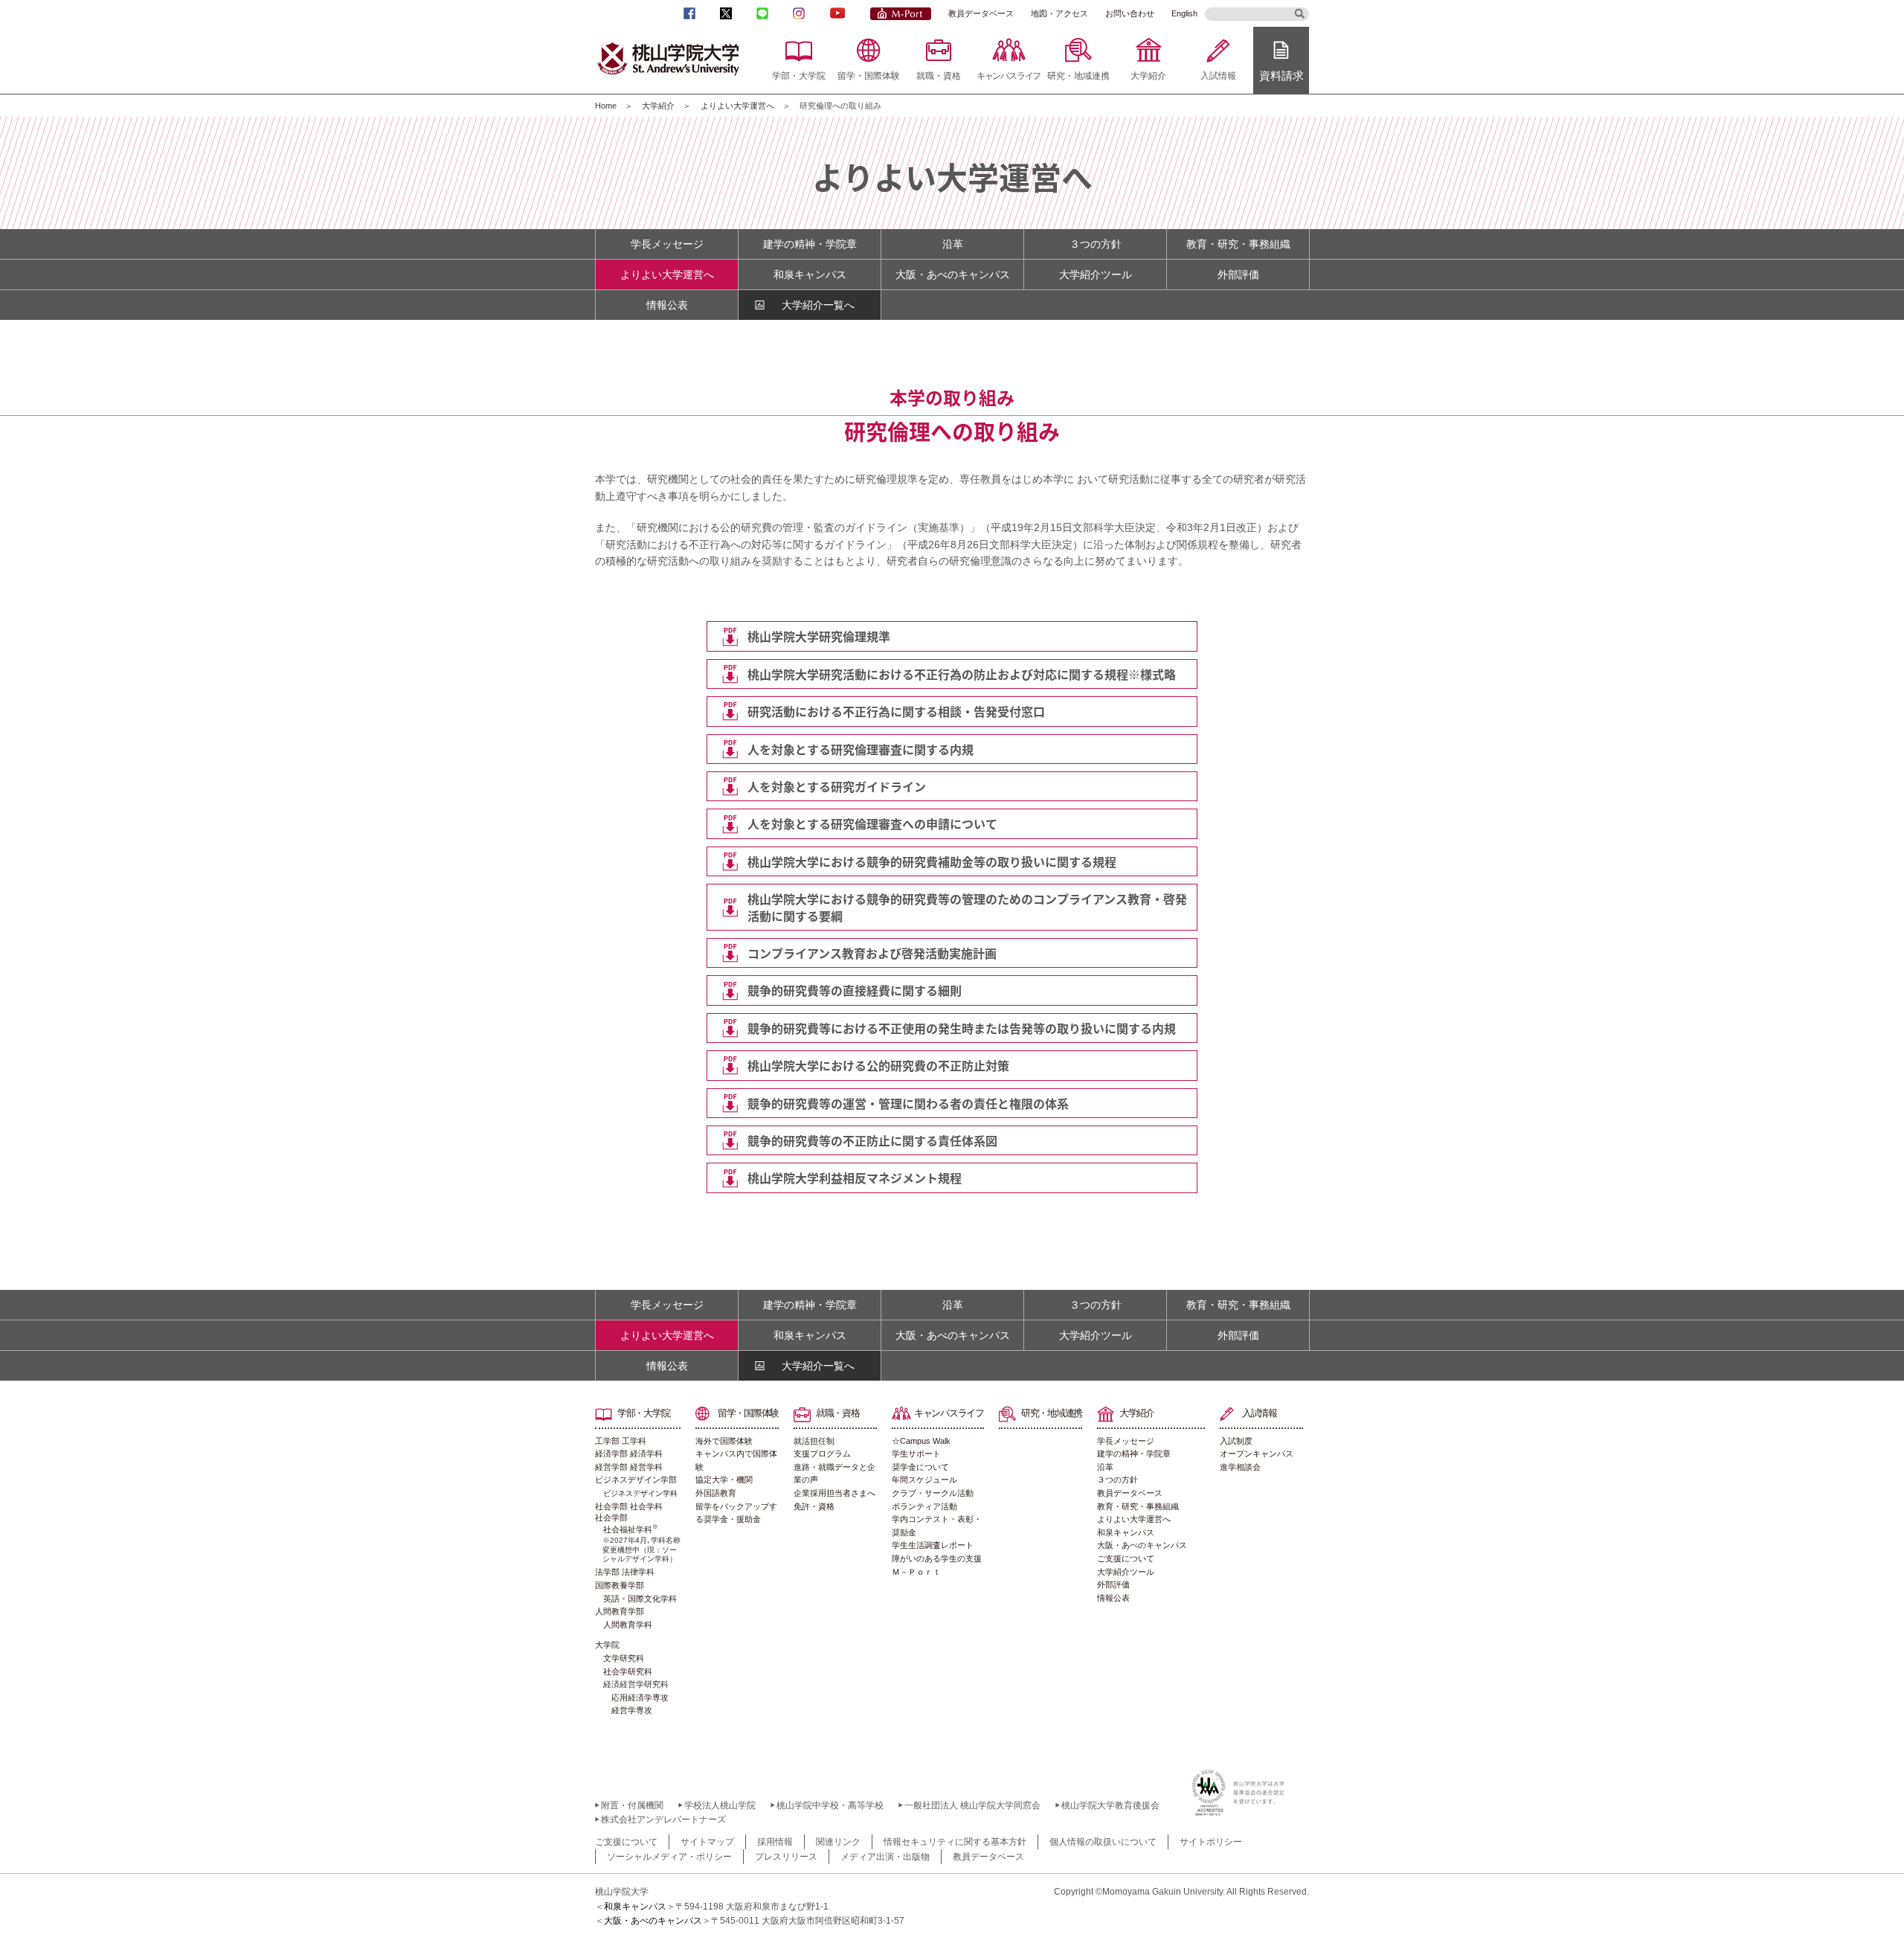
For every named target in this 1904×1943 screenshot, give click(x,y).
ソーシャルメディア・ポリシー (669, 1857)
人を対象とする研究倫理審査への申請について (872, 823)
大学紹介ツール (1096, 274)
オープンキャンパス (1257, 1454)
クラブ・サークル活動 (933, 1493)
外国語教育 (716, 1493)
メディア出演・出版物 (885, 1857)
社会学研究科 (628, 1671)
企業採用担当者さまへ (834, 1493)
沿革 (953, 244)
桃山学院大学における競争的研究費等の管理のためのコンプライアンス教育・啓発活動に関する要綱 (967, 907)
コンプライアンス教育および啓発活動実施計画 (872, 953)
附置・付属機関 (632, 1805)
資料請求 (1281, 76)
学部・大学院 (799, 76)
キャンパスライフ (1009, 76)
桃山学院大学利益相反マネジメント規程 (855, 1178)
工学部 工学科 (621, 1441)
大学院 (607, 1645)
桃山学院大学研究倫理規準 (819, 636)
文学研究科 (624, 1658)
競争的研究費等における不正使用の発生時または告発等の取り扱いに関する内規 (962, 1028)
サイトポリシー (1211, 1842)
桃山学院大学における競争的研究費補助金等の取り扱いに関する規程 (932, 861)
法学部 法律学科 (625, 1572)
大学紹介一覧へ (818, 305)
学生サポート (916, 1454)
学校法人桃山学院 (720, 1805)
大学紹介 (1148, 76)
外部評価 (1238, 274)
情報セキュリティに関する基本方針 (955, 1842)
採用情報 (775, 1842)
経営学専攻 (632, 1710)
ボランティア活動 (924, 1506)
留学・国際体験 (869, 76)
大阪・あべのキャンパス (953, 274)
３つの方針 (1096, 244)
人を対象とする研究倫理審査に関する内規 (861, 749)
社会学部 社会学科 (629, 1506)
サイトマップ (707, 1842)
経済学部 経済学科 (629, 1454)
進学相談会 (1240, 1467)
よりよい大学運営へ (737, 106)
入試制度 (1236, 1441)
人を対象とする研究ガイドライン (837, 786)
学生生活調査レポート (933, 1545)
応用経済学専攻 (640, 1698)
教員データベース (981, 13)
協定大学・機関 (724, 1480)
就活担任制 (814, 1441)
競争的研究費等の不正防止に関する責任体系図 (872, 1140)
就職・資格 (939, 76)
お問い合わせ (1130, 13)
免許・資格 (814, 1506)
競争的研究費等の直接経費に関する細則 (855, 990)
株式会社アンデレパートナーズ (663, 1820)
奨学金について (920, 1467)
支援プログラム (822, 1454)
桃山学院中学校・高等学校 (830, 1805)
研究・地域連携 (1078, 76)
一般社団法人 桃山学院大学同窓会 (972, 1805)
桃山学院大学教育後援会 (1110, 1805)
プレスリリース (786, 1857)
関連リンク (838, 1842)
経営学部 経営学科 (629, 1467)
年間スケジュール (924, 1480)
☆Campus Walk (921, 1441)
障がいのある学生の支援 (937, 1558)
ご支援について (1126, 1558)
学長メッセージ (667, 244)
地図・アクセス (1059, 13)
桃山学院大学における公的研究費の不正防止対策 (878, 1065)
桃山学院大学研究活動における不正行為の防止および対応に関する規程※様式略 (962, 674)
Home (606, 106)
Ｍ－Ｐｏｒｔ (916, 1572)
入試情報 (1218, 76)
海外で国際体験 (724, 1441)
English (1184, 13)
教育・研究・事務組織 (1238, 244)
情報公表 (667, 305)
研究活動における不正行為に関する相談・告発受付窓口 (896, 711)
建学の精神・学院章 (810, 244)
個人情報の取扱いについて (1103, 1842)
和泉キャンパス (810, 274)
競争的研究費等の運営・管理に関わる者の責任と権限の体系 (908, 1103)
